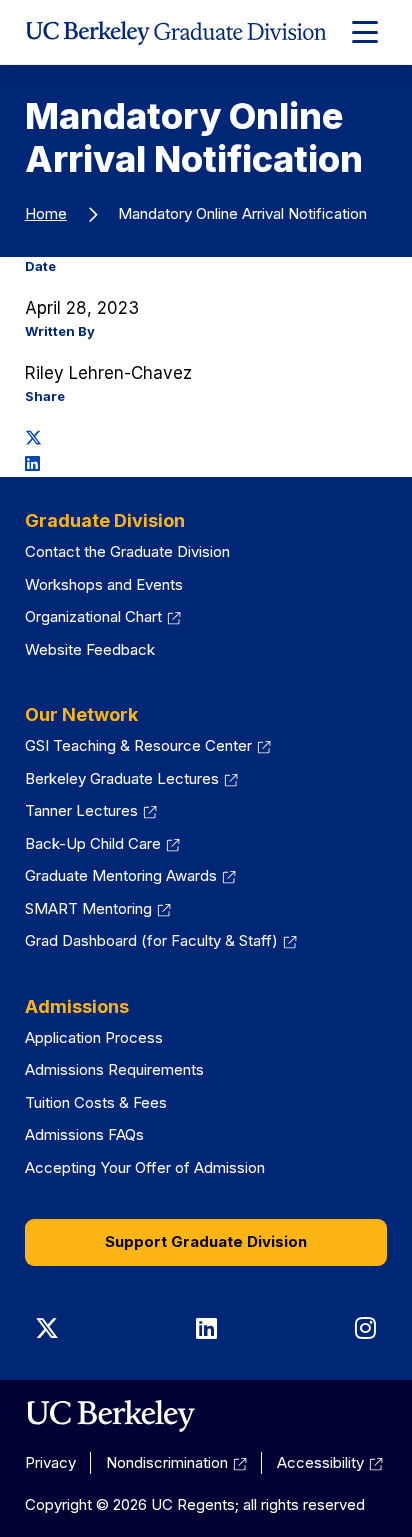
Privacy (50, 1462)
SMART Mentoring (98, 908)
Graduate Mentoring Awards (130, 875)
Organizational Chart (103, 616)
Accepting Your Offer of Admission (145, 1167)
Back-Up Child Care (102, 843)
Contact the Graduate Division (127, 551)
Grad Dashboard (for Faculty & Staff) (161, 940)
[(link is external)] (110, 1416)
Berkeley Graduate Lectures (131, 778)
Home (46, 213)
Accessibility (330, 1462)
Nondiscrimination (176, 1462)
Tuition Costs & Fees (96, 1102)
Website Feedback (90, 649)
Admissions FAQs (84, 1134)
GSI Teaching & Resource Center (148, 745)
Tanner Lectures (91, 810)
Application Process (94, 1037)
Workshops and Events (104, 584)
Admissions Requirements (114, 1069)
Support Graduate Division (206, 1241)
